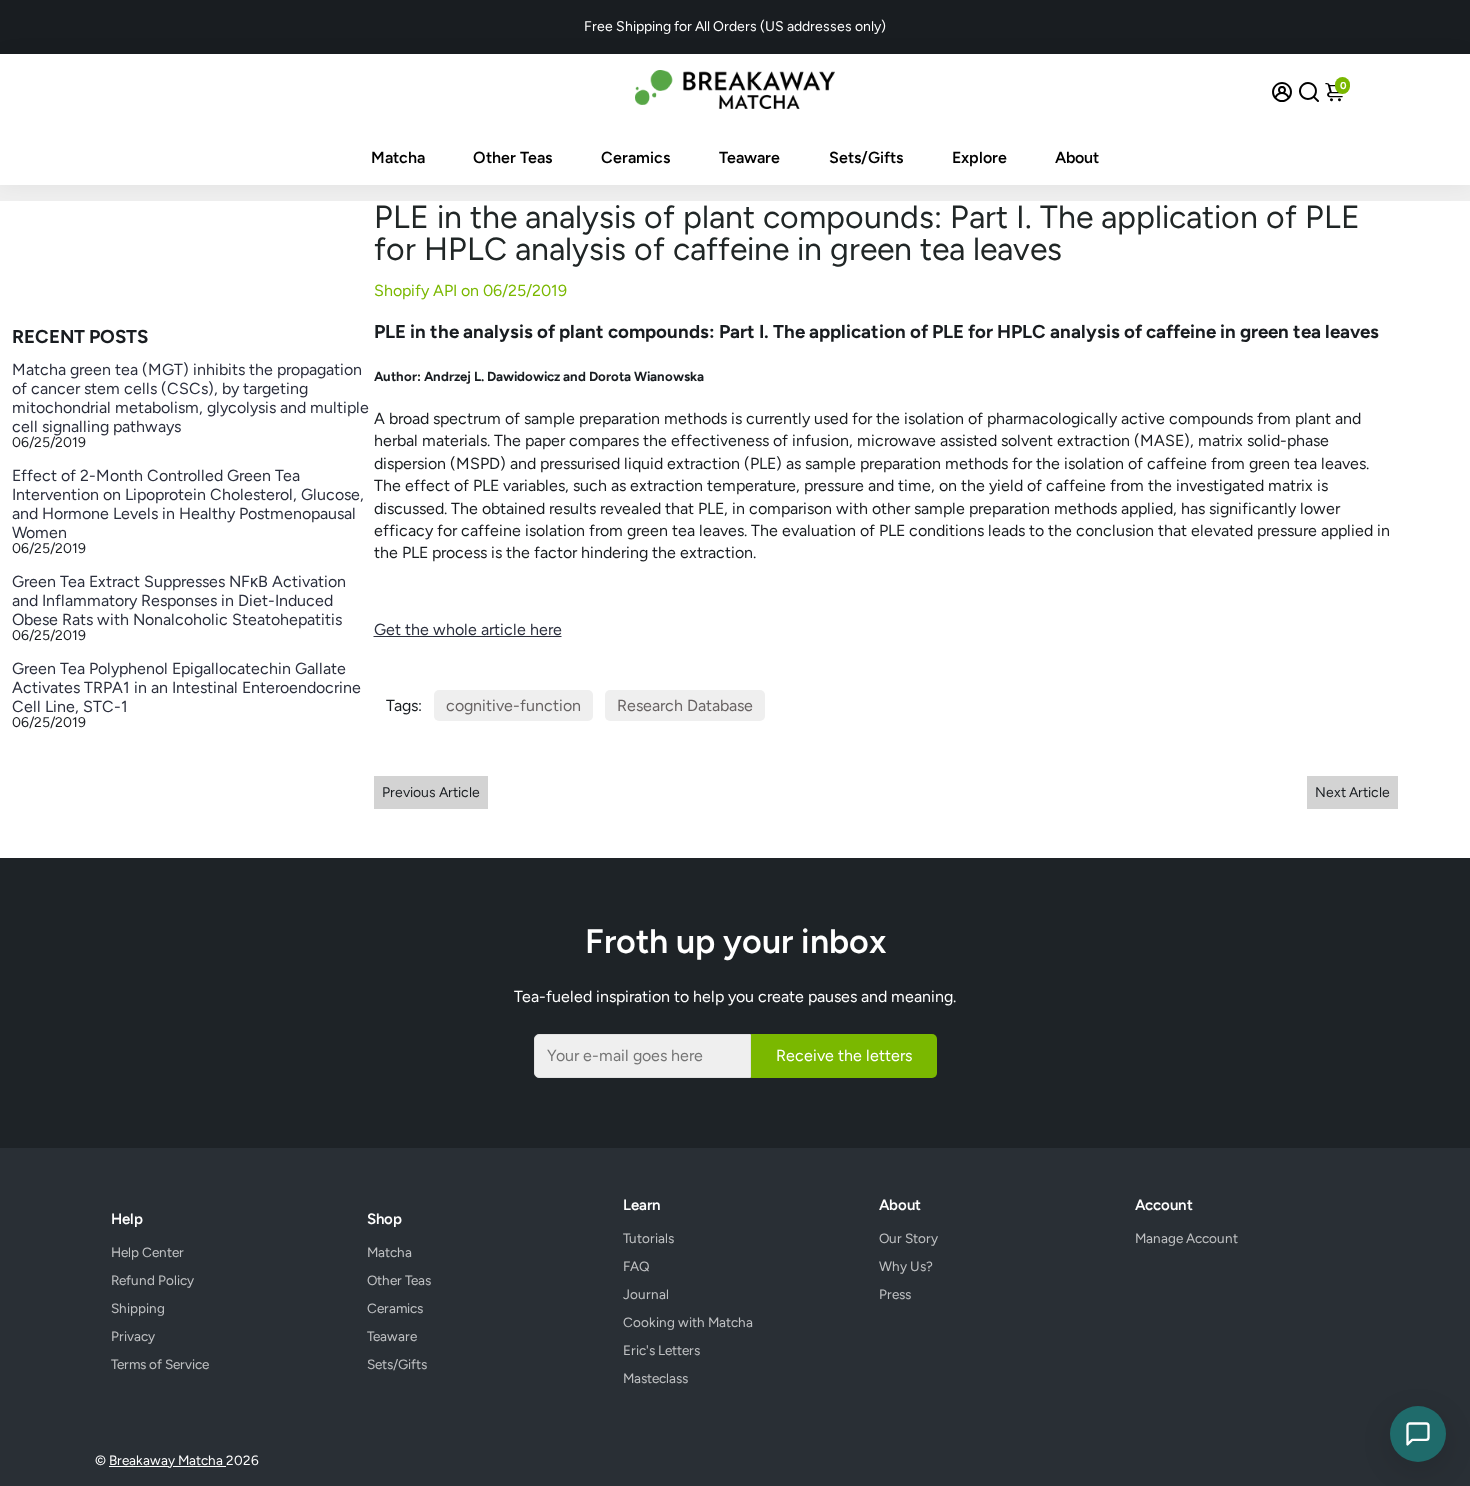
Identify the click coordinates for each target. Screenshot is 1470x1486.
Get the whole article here (468, 629)
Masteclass (655, 1378)
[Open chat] (1418, 1434)
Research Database (685, 705)
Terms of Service (160, 1364)
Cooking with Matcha (688, 1322)
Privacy (133, 1336)
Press (895, 1294)
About (1077, 157)
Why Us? (906, 1266)
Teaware (749, 157)
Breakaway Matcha (167, 1460)
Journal (646, 1294)
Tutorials (648, 1238)
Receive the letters (844, 1055)
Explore (979, 157)
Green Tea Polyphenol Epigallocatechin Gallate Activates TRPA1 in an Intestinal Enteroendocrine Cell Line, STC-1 (186, 687)
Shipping (138, 1308)
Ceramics (635, 157)
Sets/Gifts (866, 157)
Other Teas (512, 157)
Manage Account (1186, 1238)
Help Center (147, 1252)
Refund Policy (152, 1280)
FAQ (636, 1266)
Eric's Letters (661, 1350)
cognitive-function (513, 705)
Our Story (908, 1238)
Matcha (398, 157)
